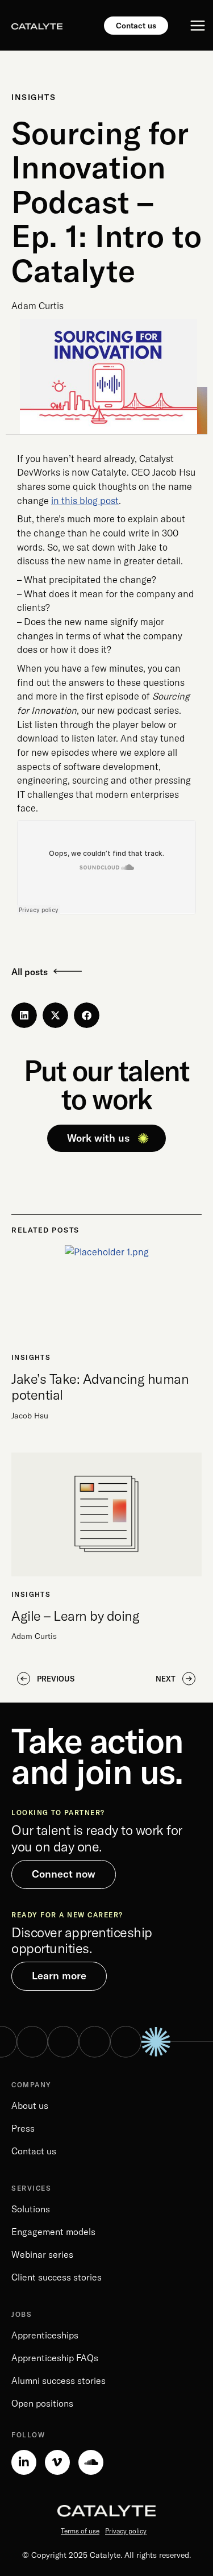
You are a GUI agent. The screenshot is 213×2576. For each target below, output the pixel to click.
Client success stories (57, 2277)
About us (30, 2105)
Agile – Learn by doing (75, 1616)
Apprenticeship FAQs (55, 2358)
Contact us (34, 2151)
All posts (30, 972)
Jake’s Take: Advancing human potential (100, 1387)
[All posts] (68, 971)
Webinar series (42, 2254)
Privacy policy (126, 2531)
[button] (24, 1015)
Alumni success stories (59, 2381)
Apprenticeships (45, 2335)
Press (23, 2128)
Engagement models (53, 2232)
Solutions (31, 2209)
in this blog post (85, 501)
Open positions (42, 2403)
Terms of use (80, 2531)
